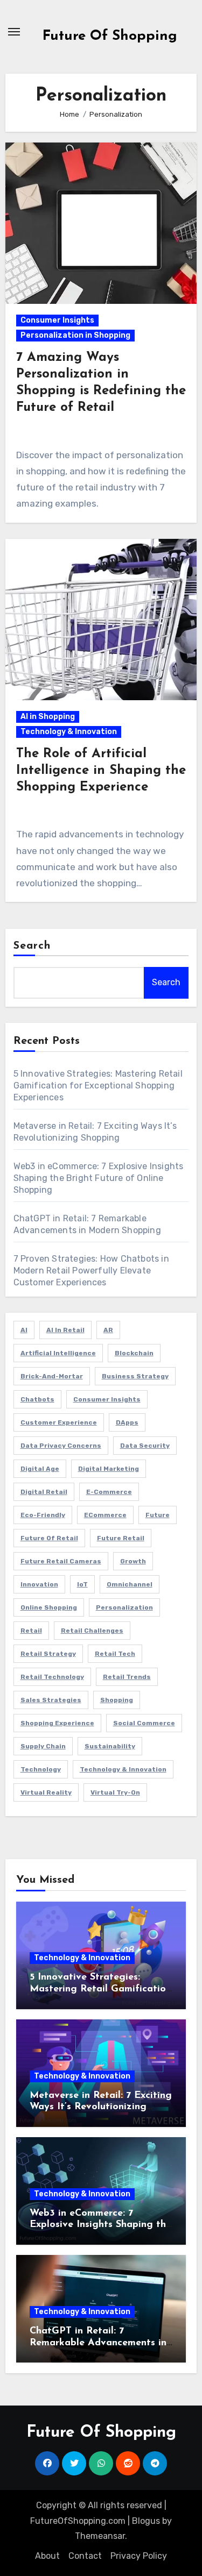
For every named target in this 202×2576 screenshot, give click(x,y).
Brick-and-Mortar (52, 1376)
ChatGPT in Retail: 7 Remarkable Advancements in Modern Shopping (98, 2343)
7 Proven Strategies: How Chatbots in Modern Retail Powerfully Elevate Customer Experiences (91, 1271)
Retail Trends (127, 1677)
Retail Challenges (92, 1631)
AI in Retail (65, 1330)
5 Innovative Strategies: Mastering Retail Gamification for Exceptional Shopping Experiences (98, 1086)
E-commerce (109, 1492)
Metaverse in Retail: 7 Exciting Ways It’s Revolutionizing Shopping (101, 2107)
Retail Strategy (48, 1654)
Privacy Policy (139, 2556)
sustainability (110, 1746)
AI (24, 1330)
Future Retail (121, 1538)
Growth (133, 1561)
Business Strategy (135, 1376)
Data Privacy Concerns (61, 1446)
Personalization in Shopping (75, 335)
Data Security (145, 1446)
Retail (31, 1631)
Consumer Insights (57, 320)
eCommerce (105, 1515)
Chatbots (37, 1399)
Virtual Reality (46, 1792)
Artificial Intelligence (58, 1353)
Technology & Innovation (69, 732)
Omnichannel (130, 1584)
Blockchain (134, 1353)
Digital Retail (44, 1492)
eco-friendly (43, 1515)
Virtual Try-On (115, 1792)
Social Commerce (144, 1723)
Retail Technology (52, 1677)
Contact (85, 2556)
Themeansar (100, 2536)
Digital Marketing (109, 1469)
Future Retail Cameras (61, 1561)
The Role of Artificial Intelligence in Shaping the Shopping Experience (101, 771)
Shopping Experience (57, 1723)
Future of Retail (49, 1538)
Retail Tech (115, 1654)
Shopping (117, 1700)
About (47, 2556)
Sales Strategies (51, 1700)
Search (32, 946)
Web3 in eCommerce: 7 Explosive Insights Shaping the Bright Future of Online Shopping (99, 1178)
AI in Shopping (48, 717)
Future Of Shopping (110, 36)
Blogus (146, 2521)
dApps (127, 1422)
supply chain (43, 1746)
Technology (41, 1769)
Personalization (124, 1607)
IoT (82, 1584)
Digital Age (40, 1469)
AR (108, 1330)
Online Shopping (49, 1607)
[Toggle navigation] (14, 32)
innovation (39, 1584)
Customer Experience (59, 1422)
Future (158, 1515)
